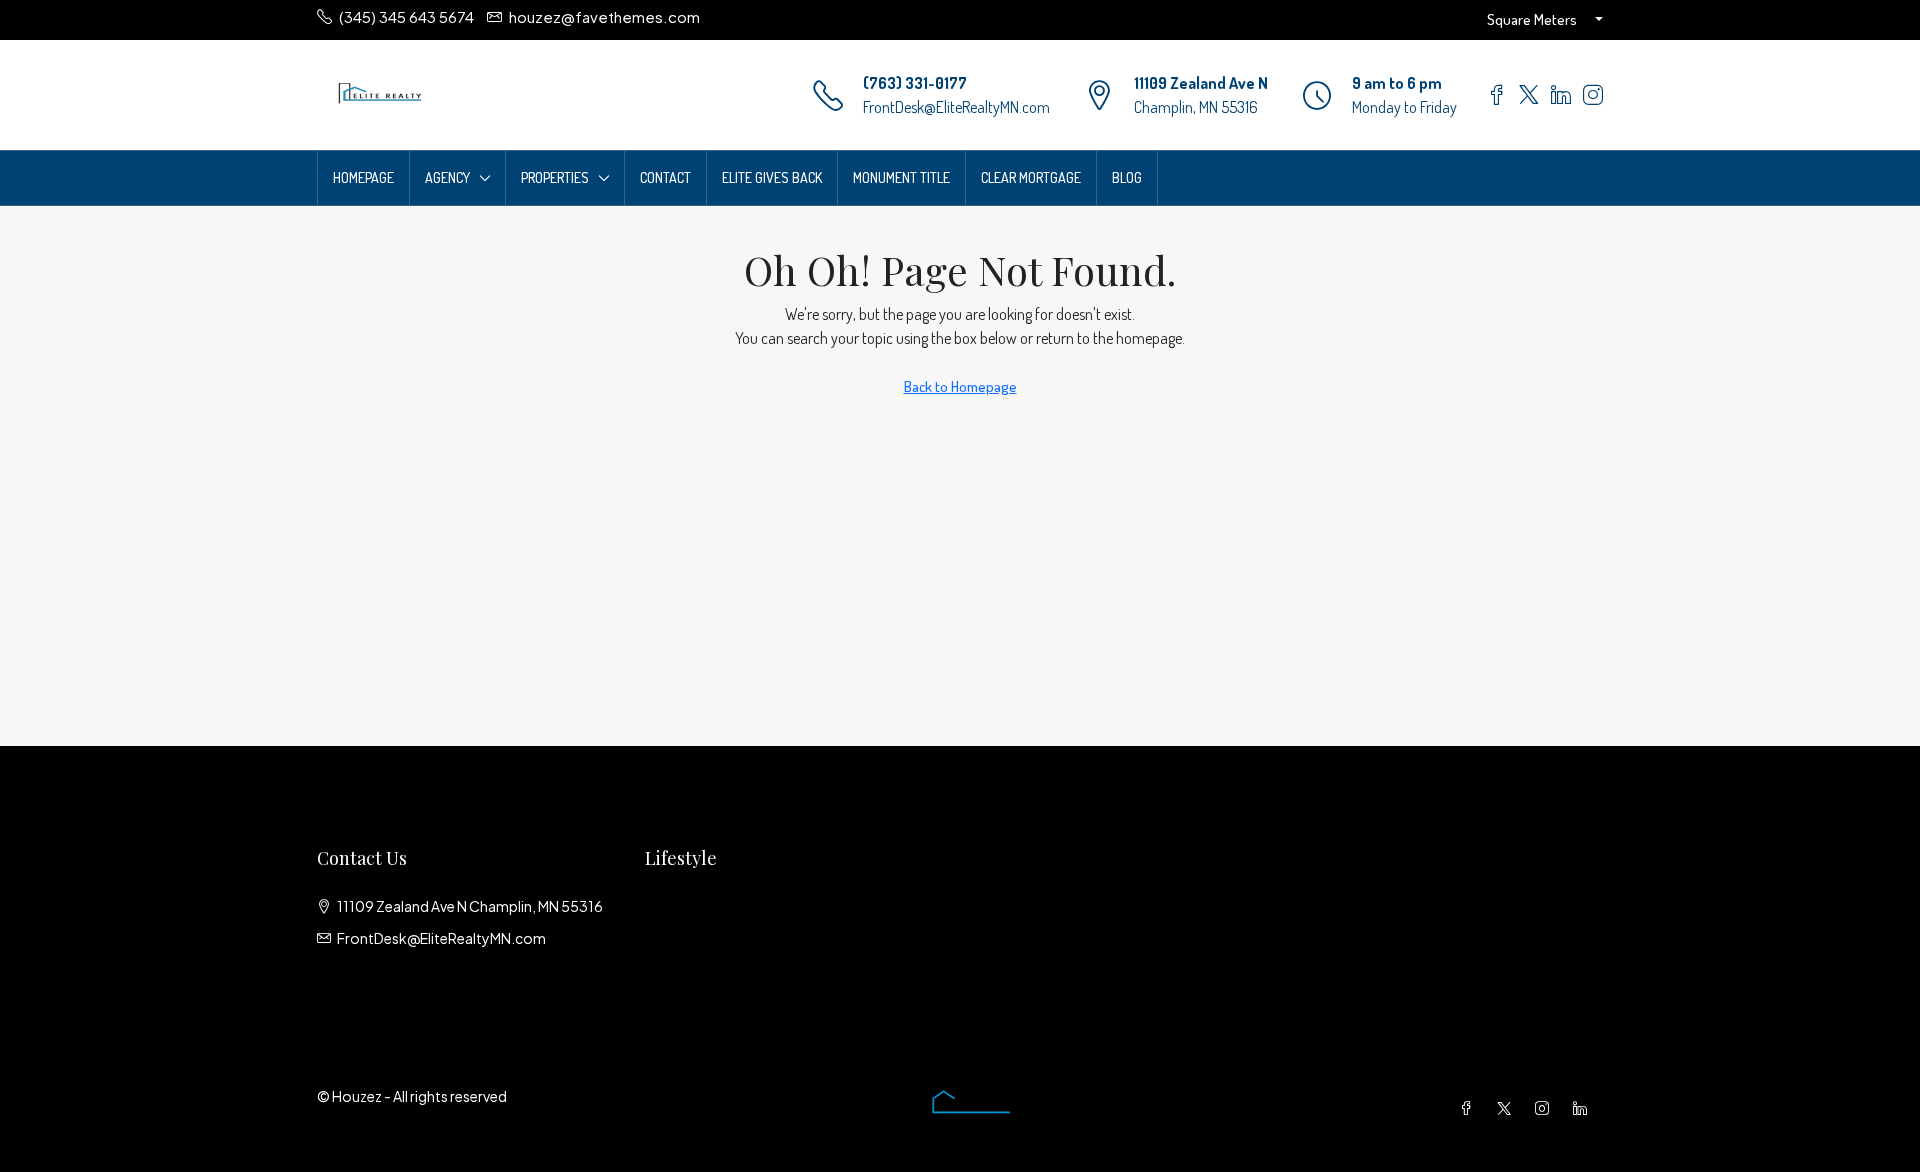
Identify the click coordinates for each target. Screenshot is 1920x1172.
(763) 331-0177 (915, 83)
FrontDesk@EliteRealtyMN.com (956, 107)
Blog (1127, 177)
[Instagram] (1546, 1108)
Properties (555, 177)
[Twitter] (1508, 1108)
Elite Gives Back (772, 177)
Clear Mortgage (1031, 177)
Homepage (363, 177)
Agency (447, 177)
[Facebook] (1470, 1108)
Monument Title (901, 177)
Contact (665, 177)
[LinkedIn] (1584, 1108)
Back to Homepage (960, 386)
